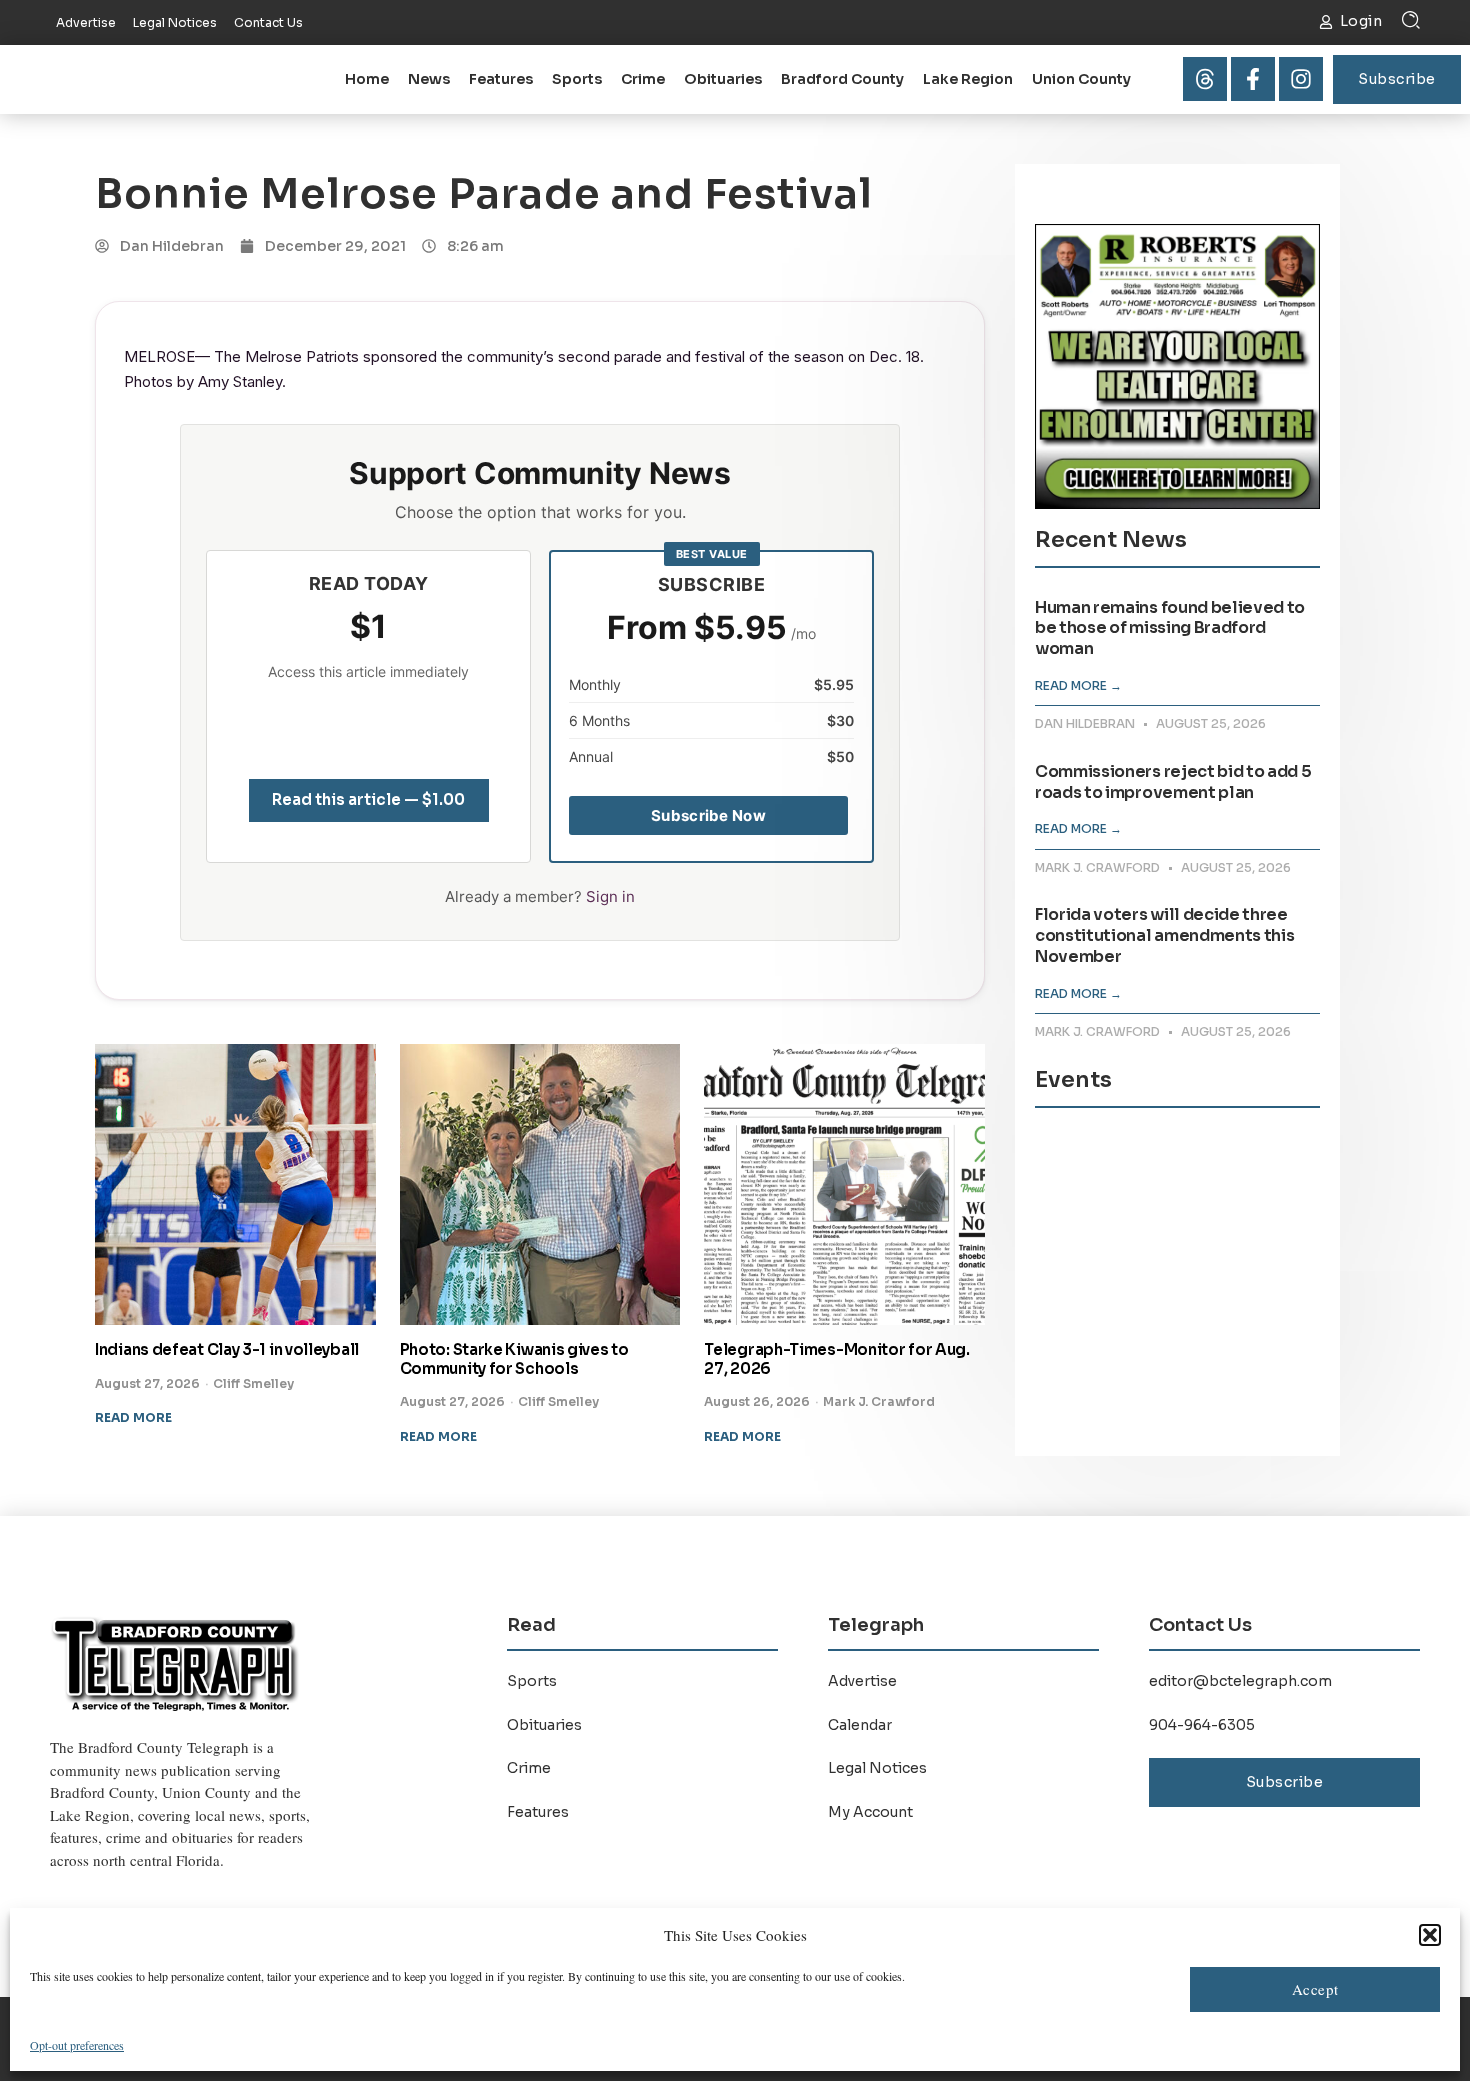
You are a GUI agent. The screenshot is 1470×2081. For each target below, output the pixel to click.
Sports (577, 79)
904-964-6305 (1202, 1725)
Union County (1081, 79)
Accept (1315, 1989)
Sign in (610, 896)
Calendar (860, 1725)
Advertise (862, 1681)
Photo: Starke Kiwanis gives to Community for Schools (514, 1359)
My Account (870, 1812)
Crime (643, 79)
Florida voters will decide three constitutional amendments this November (1164, 935)
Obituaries (723, 79)
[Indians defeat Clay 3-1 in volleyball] (235, 1184)
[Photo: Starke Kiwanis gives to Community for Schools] (540, 1184)
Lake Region (968, 79)
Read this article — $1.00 (368, 799)
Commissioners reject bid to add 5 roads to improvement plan (1173, 782)
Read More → (1078, 685)
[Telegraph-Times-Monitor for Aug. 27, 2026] (844, 1184)
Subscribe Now (708, 815)
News (429, 79)
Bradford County (842, 79)
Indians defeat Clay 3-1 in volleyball (227, 1349)
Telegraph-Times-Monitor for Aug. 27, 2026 (836, 1359)
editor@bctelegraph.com (1240, 1681)
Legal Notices (877, 1768)
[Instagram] (1301, 79)
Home (367, 79)
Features (501, 79)
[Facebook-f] (1253, 79)
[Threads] (1205, 79)
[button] (1430, 1935)
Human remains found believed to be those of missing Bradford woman (1170, 628)
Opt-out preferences (77, 2045)
